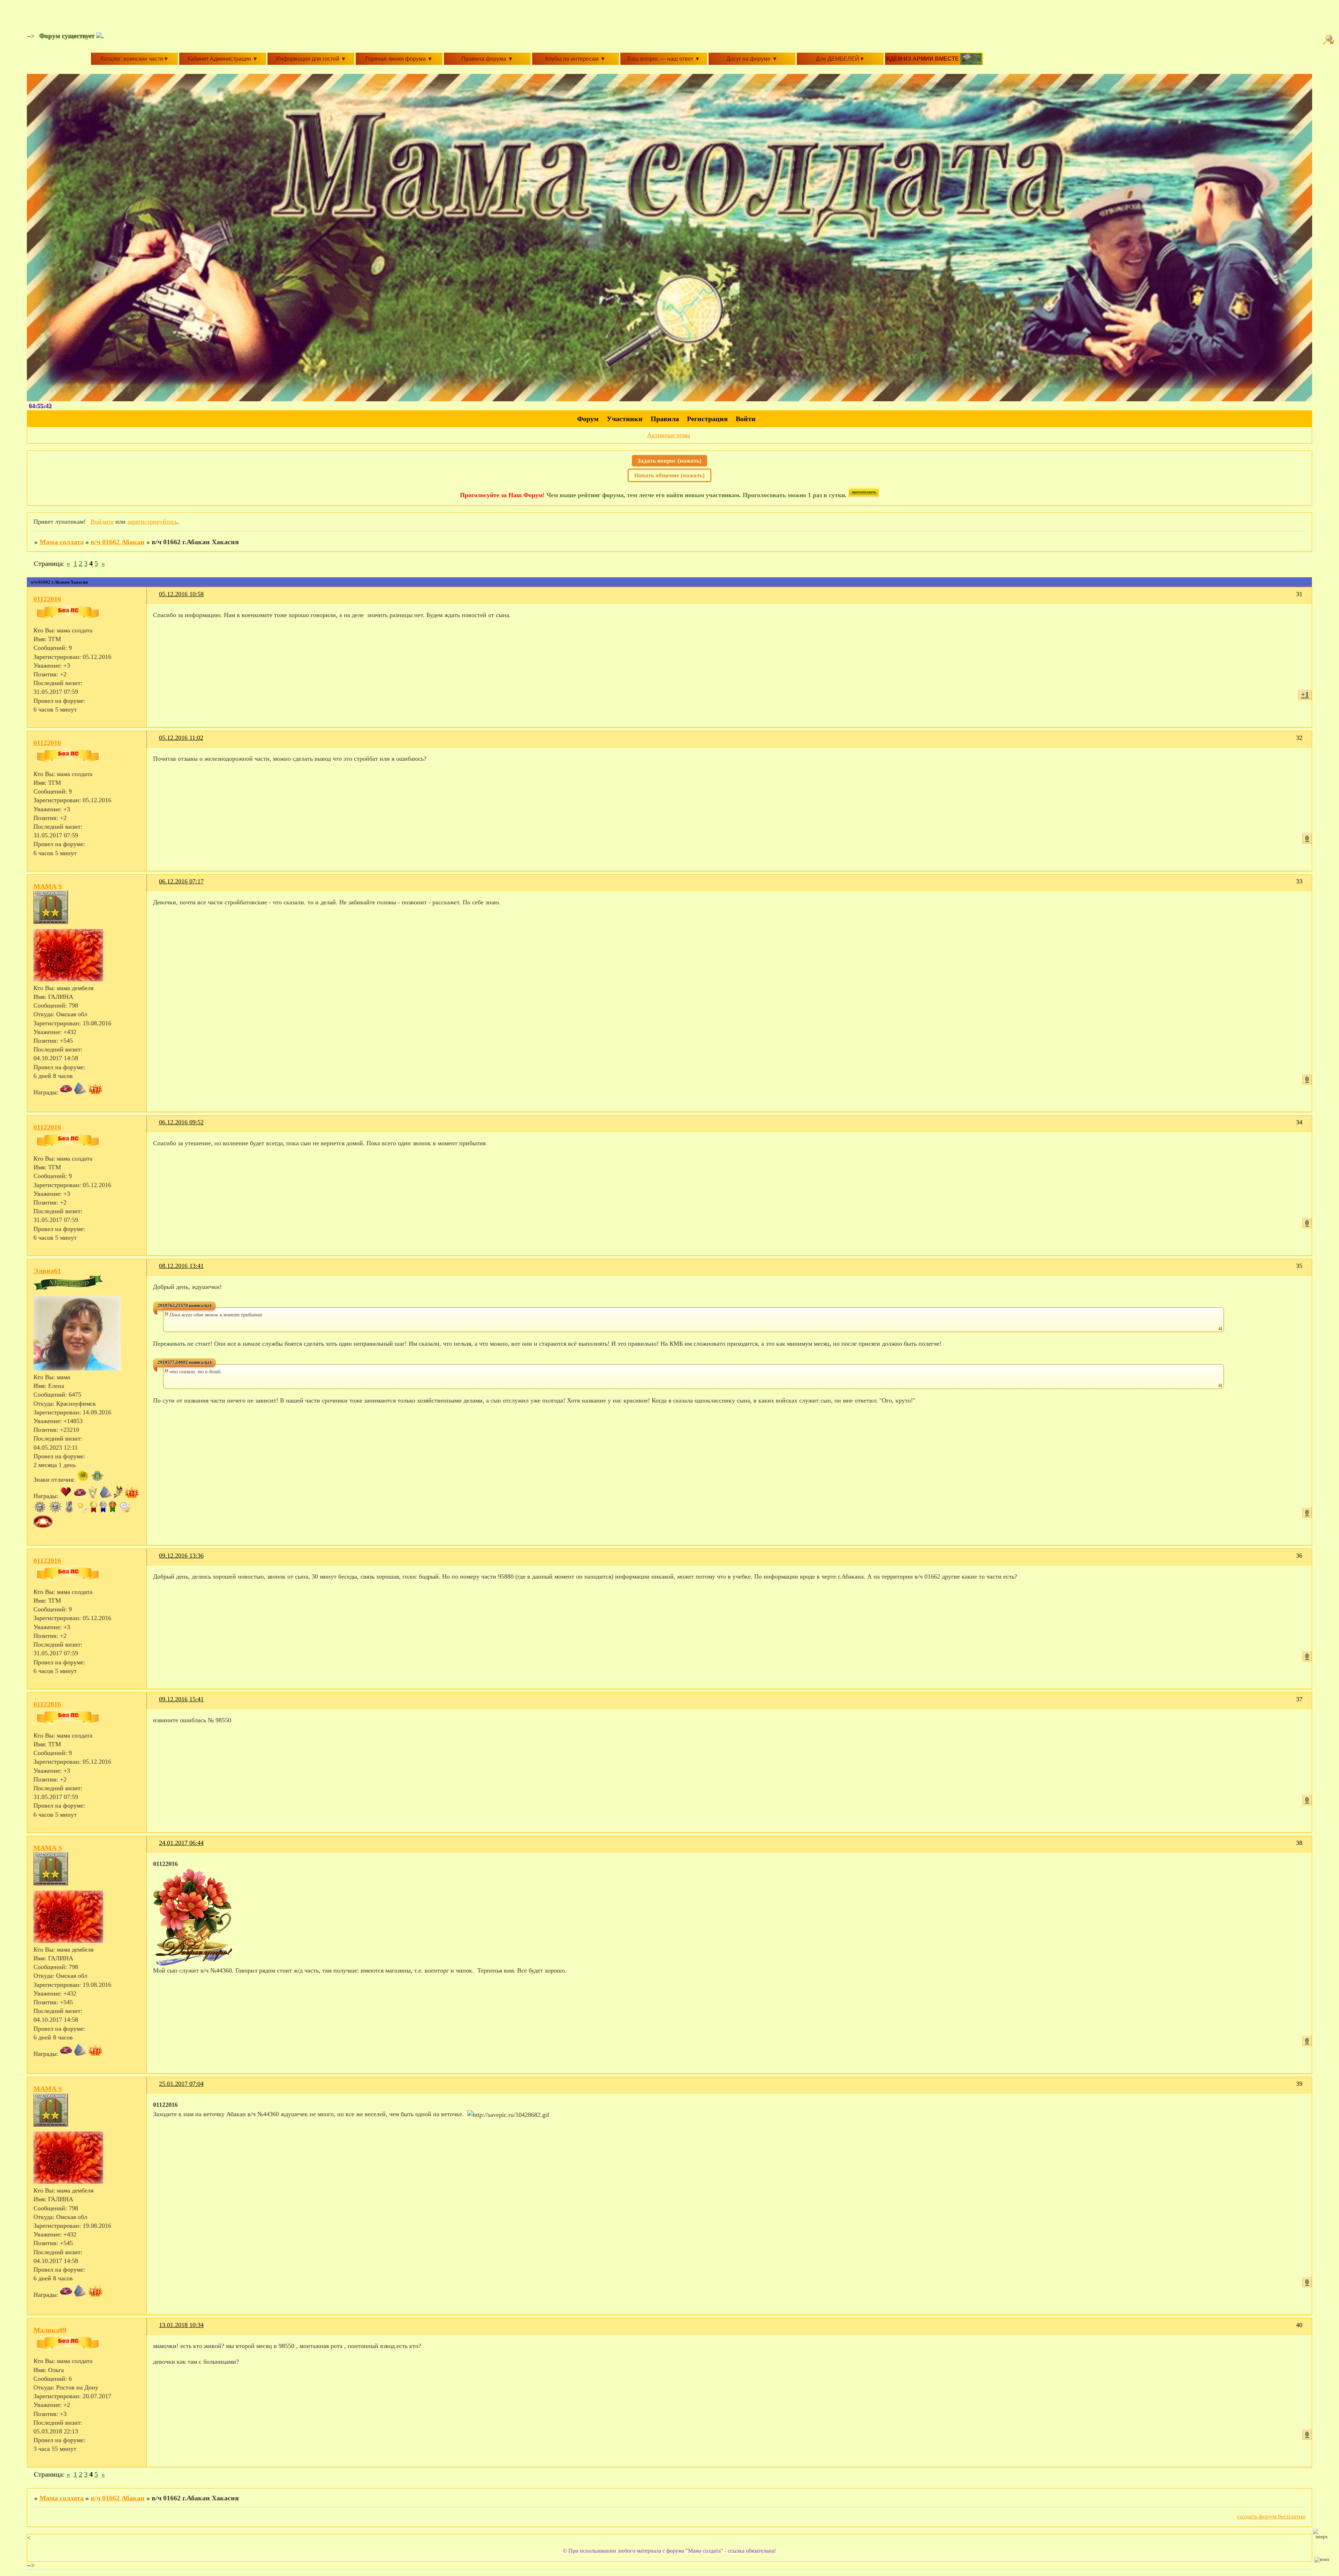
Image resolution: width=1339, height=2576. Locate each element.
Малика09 (50, 2330)
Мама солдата (62, 542)
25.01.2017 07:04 (181, 2084)
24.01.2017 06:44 (181, 1843)
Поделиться (156, 598)
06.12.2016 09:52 (181, 1122)
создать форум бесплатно (1271, 2516)
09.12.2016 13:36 (181, 1556)
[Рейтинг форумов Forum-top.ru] (864, 495)
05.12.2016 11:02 (181, 738)
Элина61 (47, 1271)
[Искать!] (1330, 40)
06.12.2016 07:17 (181, 881)
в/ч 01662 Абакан (118, 542)
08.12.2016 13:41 (181, 1266)
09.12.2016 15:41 (181, 1699)
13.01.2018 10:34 (181, 2325)
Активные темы (669, 435)
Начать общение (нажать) (669, 475)
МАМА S (48, 886)
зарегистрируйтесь (152, 522)
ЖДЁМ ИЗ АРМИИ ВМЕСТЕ (923, 59)
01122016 (47, 599)
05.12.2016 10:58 (181, 594)
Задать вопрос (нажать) (669, 461)
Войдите (102, 522)
